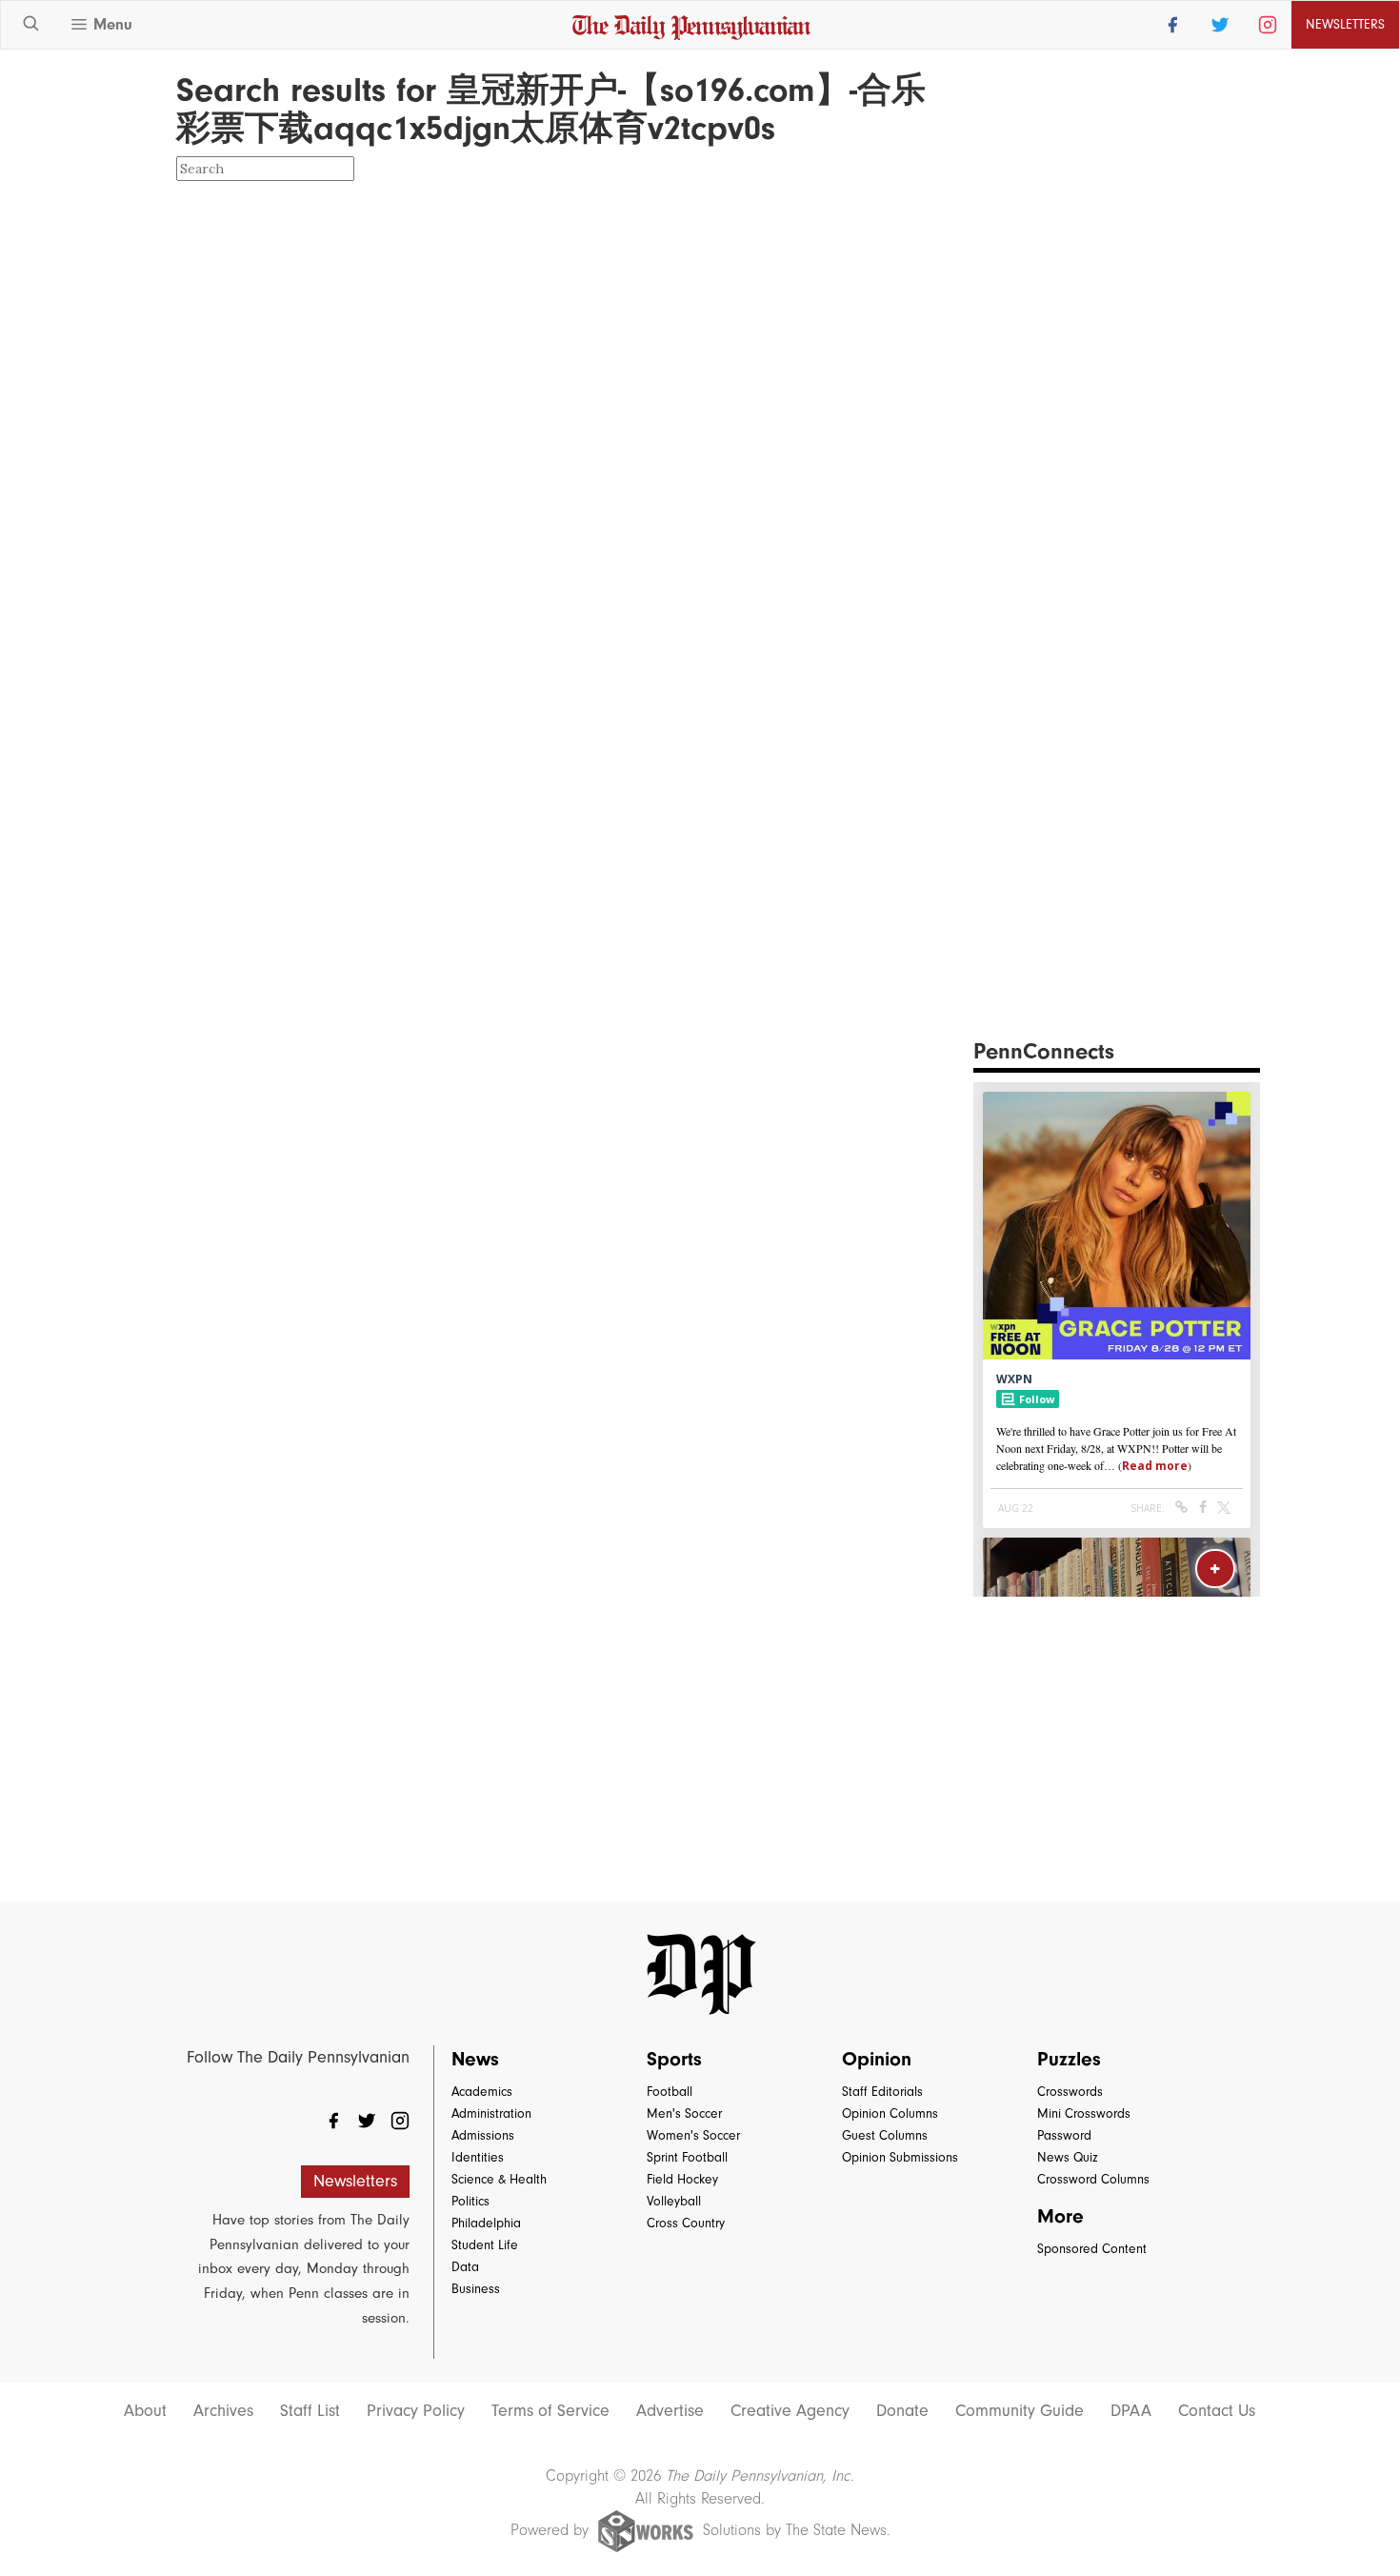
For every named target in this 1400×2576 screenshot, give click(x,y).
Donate (902, 2411)
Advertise (670, 2411)
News (475, 2059)
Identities (478, 2157)
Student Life (485, 2245)
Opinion (877, 2059)
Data (465, 2267)
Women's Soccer (693, 2135)
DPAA (1131, 2411)
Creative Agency (790, 2411)
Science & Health (499, 2179)
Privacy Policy (416, 2411)
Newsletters (355, 2181)
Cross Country (686, 2223)
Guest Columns (885, 2135)
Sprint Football (687, 2157)
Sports (674, 2059)
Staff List (310, 2411)
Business (476, 2289)
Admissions (483, 2135)
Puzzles (1069, 2059)
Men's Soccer (684, 2113)
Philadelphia (486, 2223)
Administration (491, 2113)
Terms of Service (550, 2411)
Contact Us (1217, 2411)
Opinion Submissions (900, 2157)
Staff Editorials (882, 2092)
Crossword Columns (1093, 2179)
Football (670, 2092)
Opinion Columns (890, 2113)
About (145, 2411)
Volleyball (674, 2201)
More (1060, 2216)
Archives (223, 2411)
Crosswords (1070, 2092)
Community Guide (1020, 2411)
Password (1064, 2135)
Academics (482, 2092)
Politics (470, 2201)
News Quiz (1068, 2157)
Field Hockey (682, 2179)
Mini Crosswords (1084, 2113)
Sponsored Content (1092, 2249)
